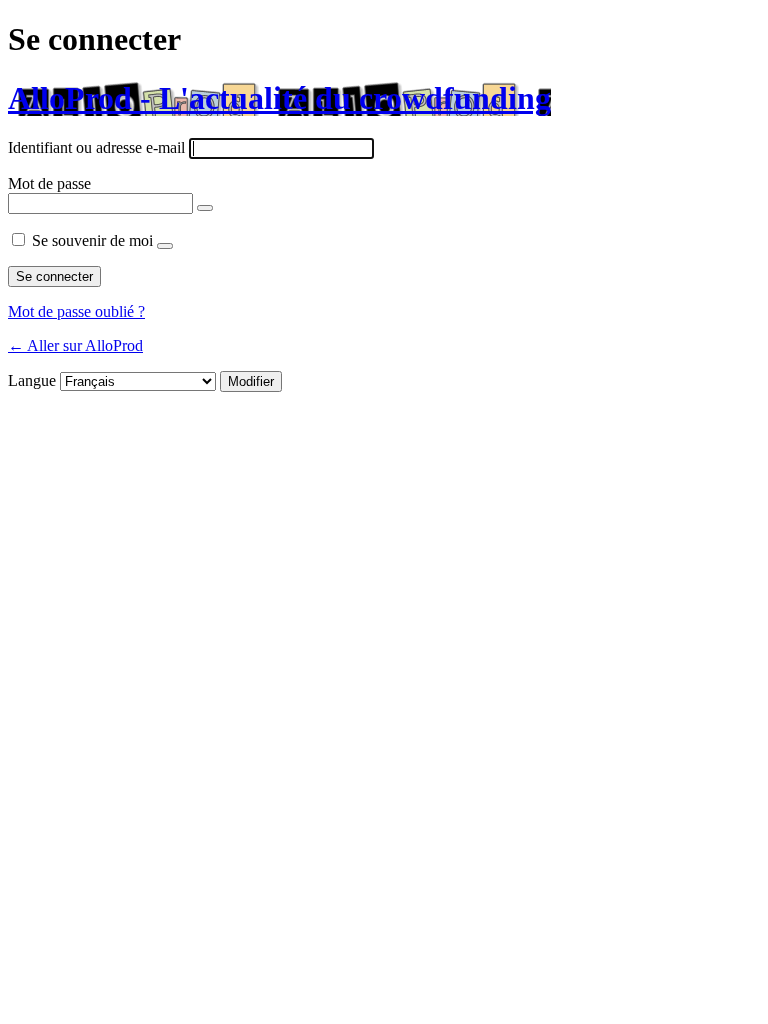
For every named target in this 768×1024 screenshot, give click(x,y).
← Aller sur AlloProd (75, 345)
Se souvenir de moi (92, 240)
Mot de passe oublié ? (76, 311)
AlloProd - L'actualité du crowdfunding (279, 98)
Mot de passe (49, 183)
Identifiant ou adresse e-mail (96, 147)
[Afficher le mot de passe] (205, 208)
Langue (32, 380)
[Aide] (165, 246)
